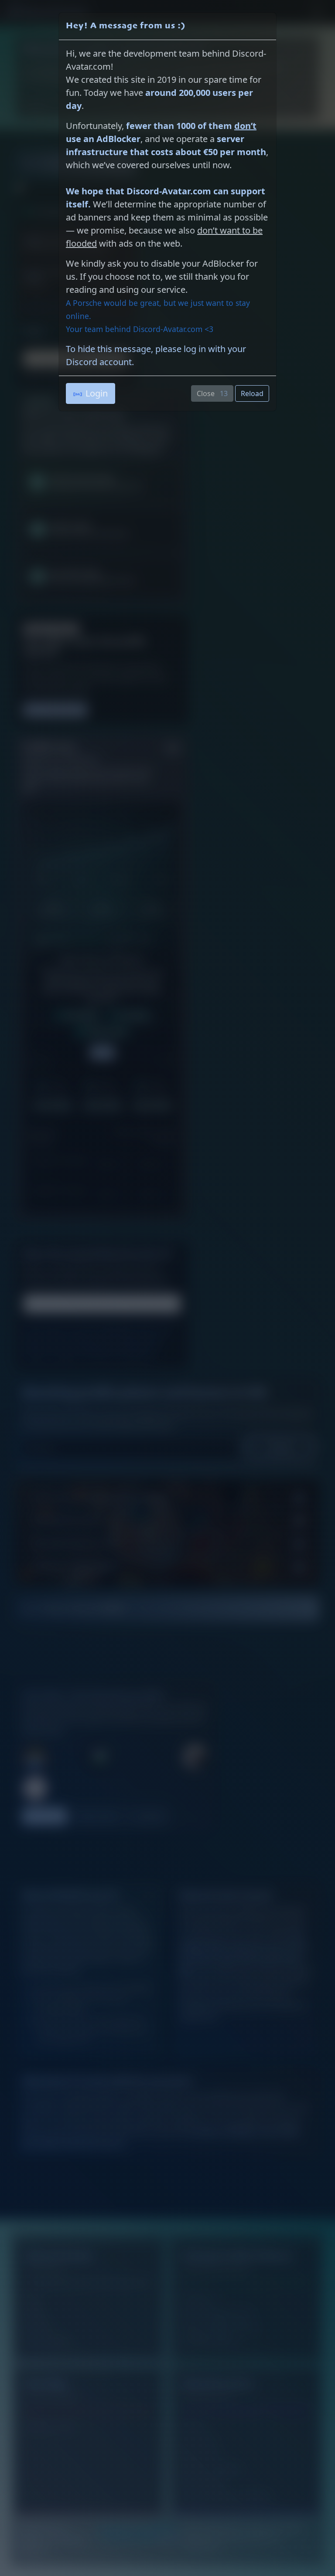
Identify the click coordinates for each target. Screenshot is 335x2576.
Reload (252, 393)
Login (97, 393)
